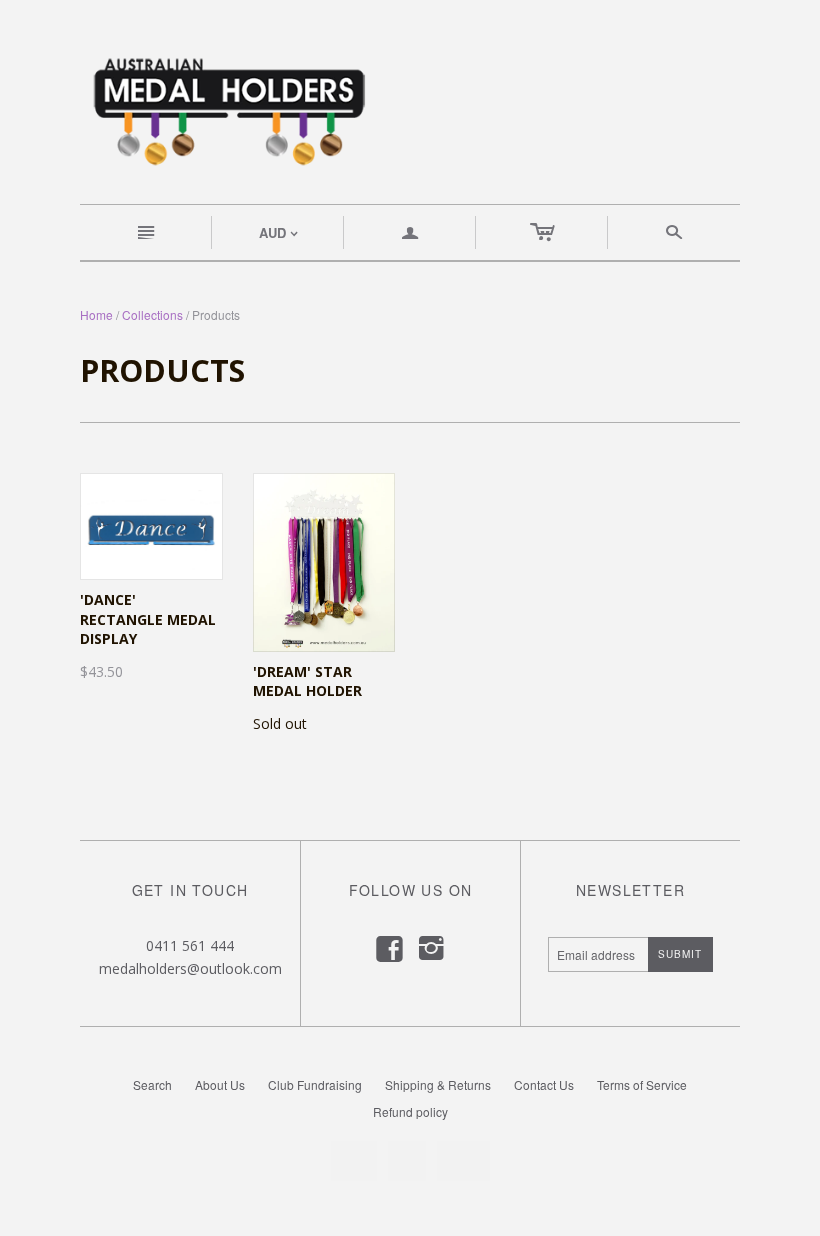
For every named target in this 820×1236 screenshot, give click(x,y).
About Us (220, 1084)
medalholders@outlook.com (190, 968)
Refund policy (410, 1111)
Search (152, 1084)
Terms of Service (642, 1084)
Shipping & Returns (438, 1084)
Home (96, 314)
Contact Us (544, 1084)
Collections (152, 314)
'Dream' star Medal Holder (307, 681)
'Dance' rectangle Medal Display (148, 619)
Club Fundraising (315, 1084)
